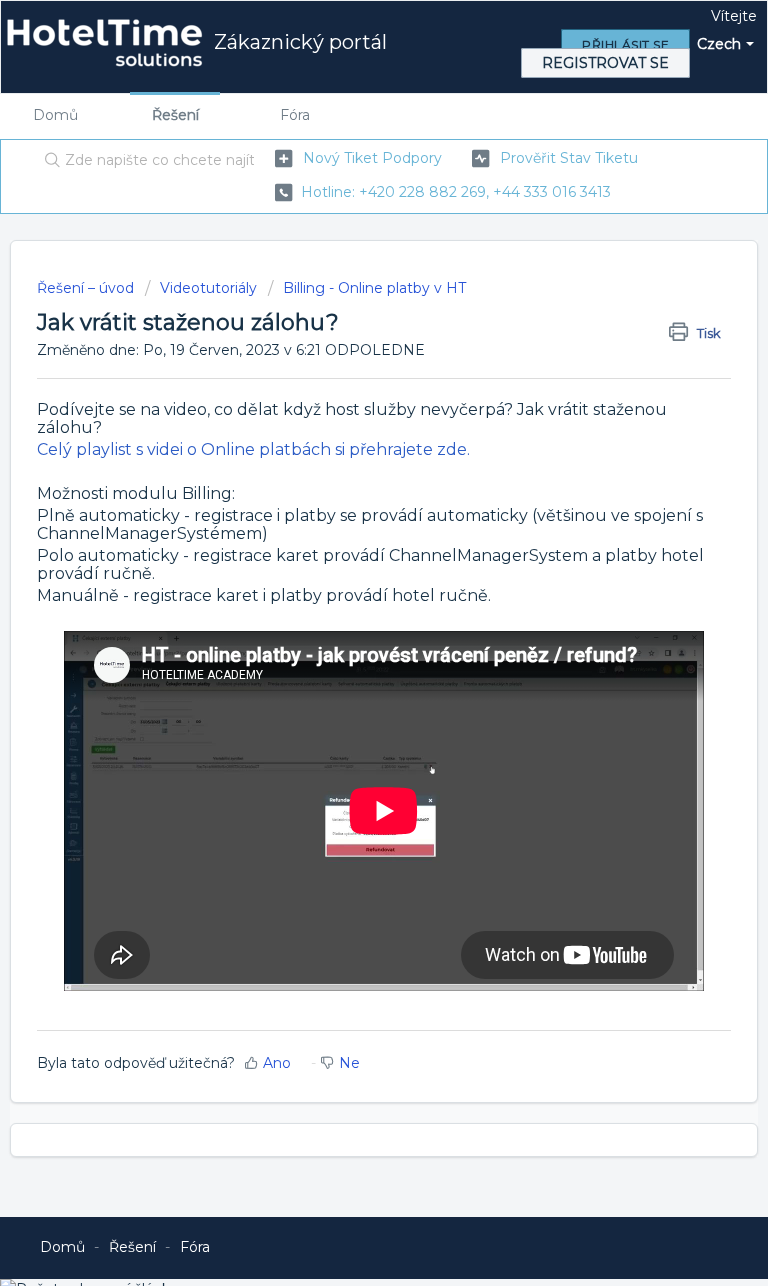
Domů (55, 115)
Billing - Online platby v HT (374, 288)
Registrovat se (605, 63)
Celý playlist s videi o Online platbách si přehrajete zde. (253, 449)
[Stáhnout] (347, 634)
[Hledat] (48, 162)
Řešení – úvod (87, 288)
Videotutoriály (208, 288)
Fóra (295, 115)
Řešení (175, 115)
